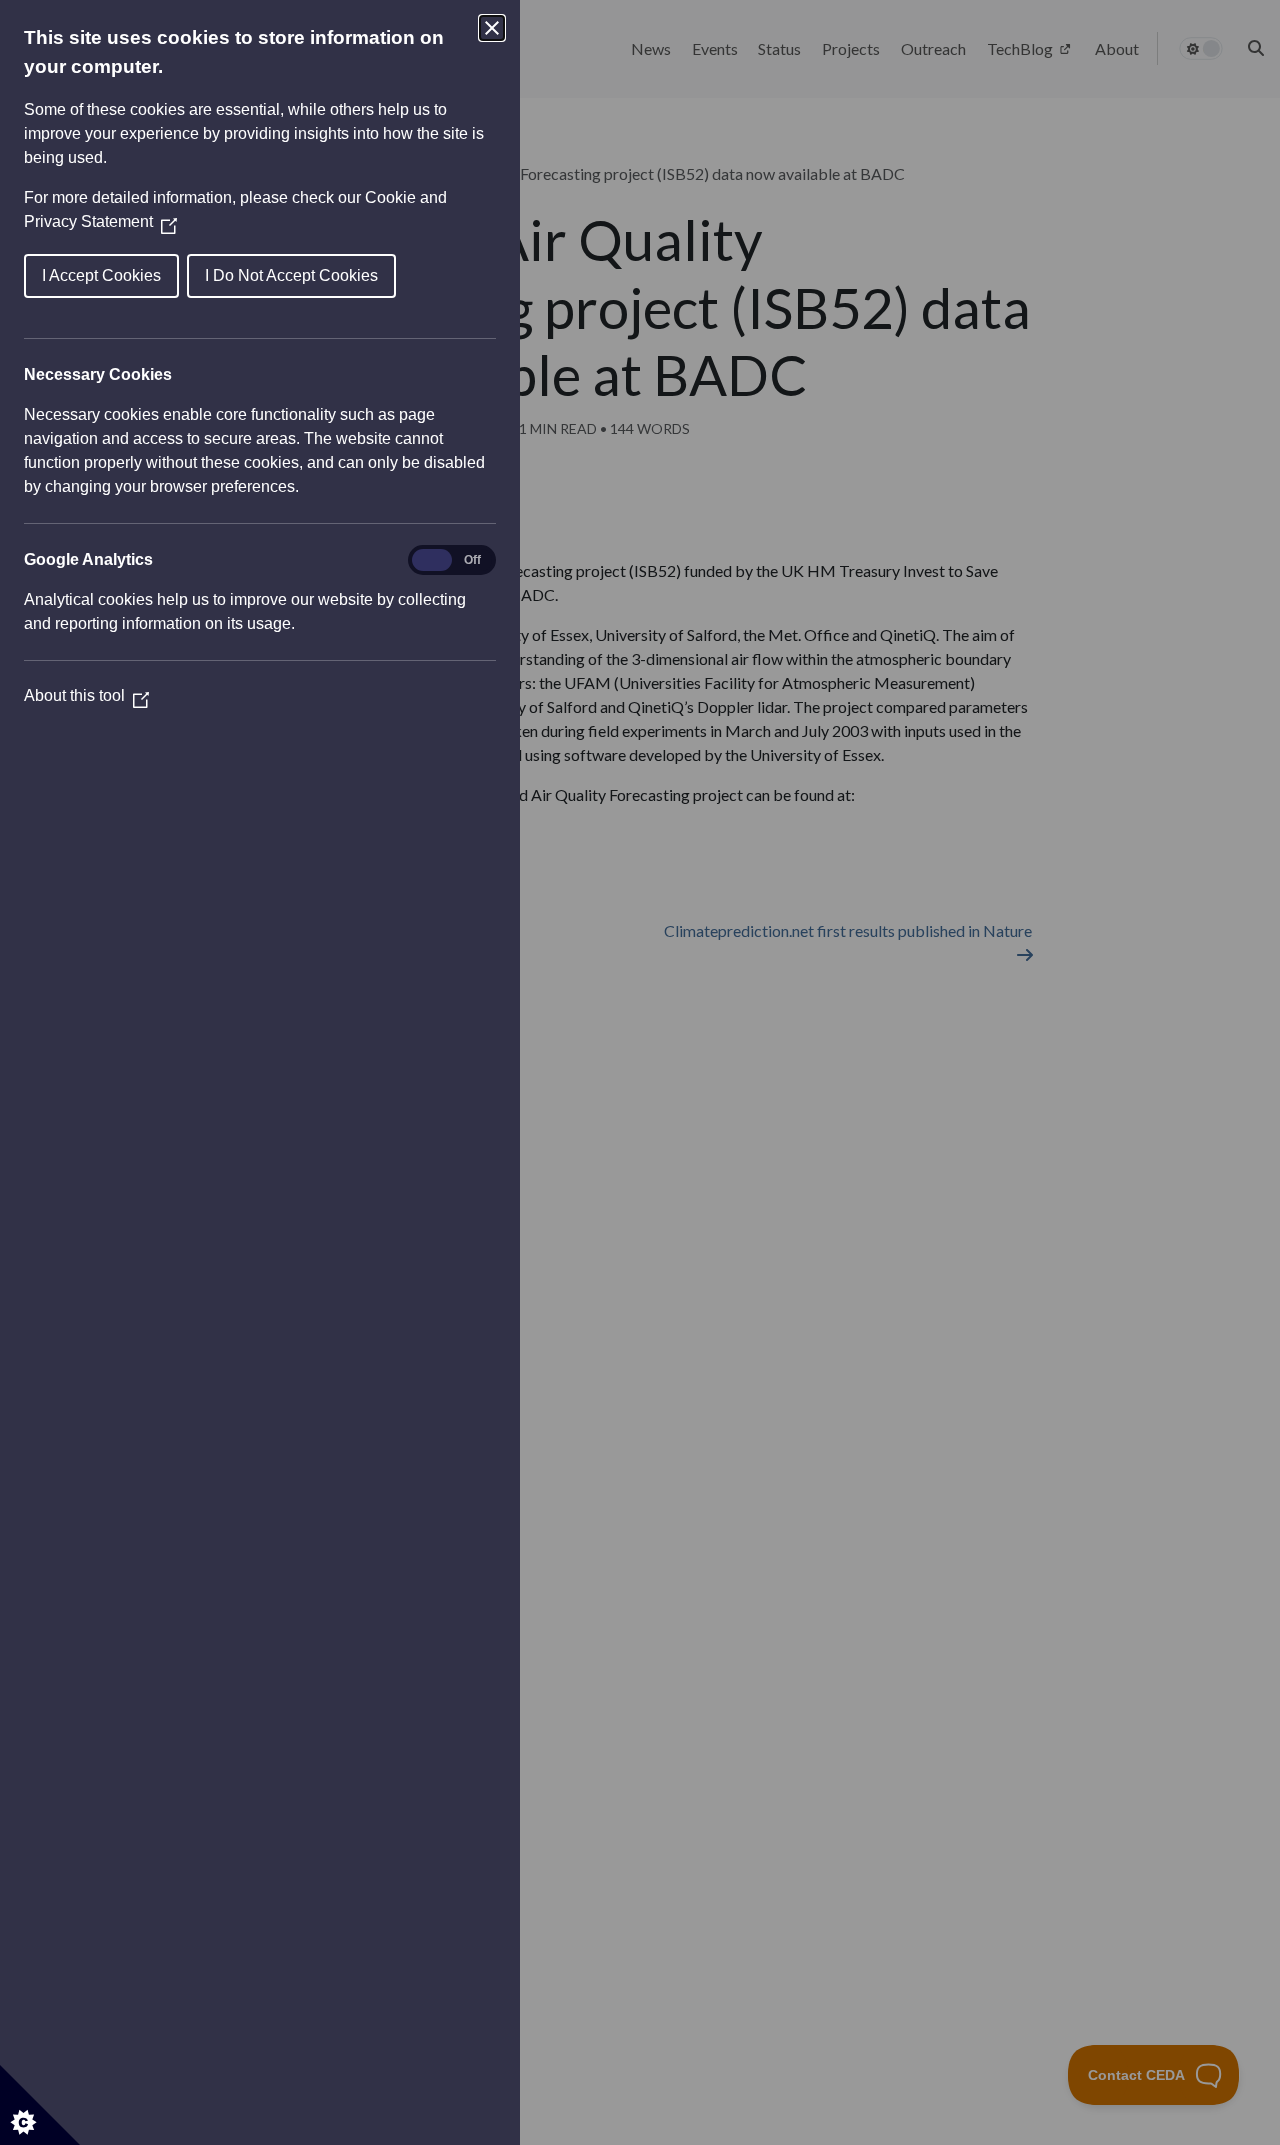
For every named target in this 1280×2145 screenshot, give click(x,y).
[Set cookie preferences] (40, 2105)
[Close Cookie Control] (492, 28)
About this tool (86, 695)
